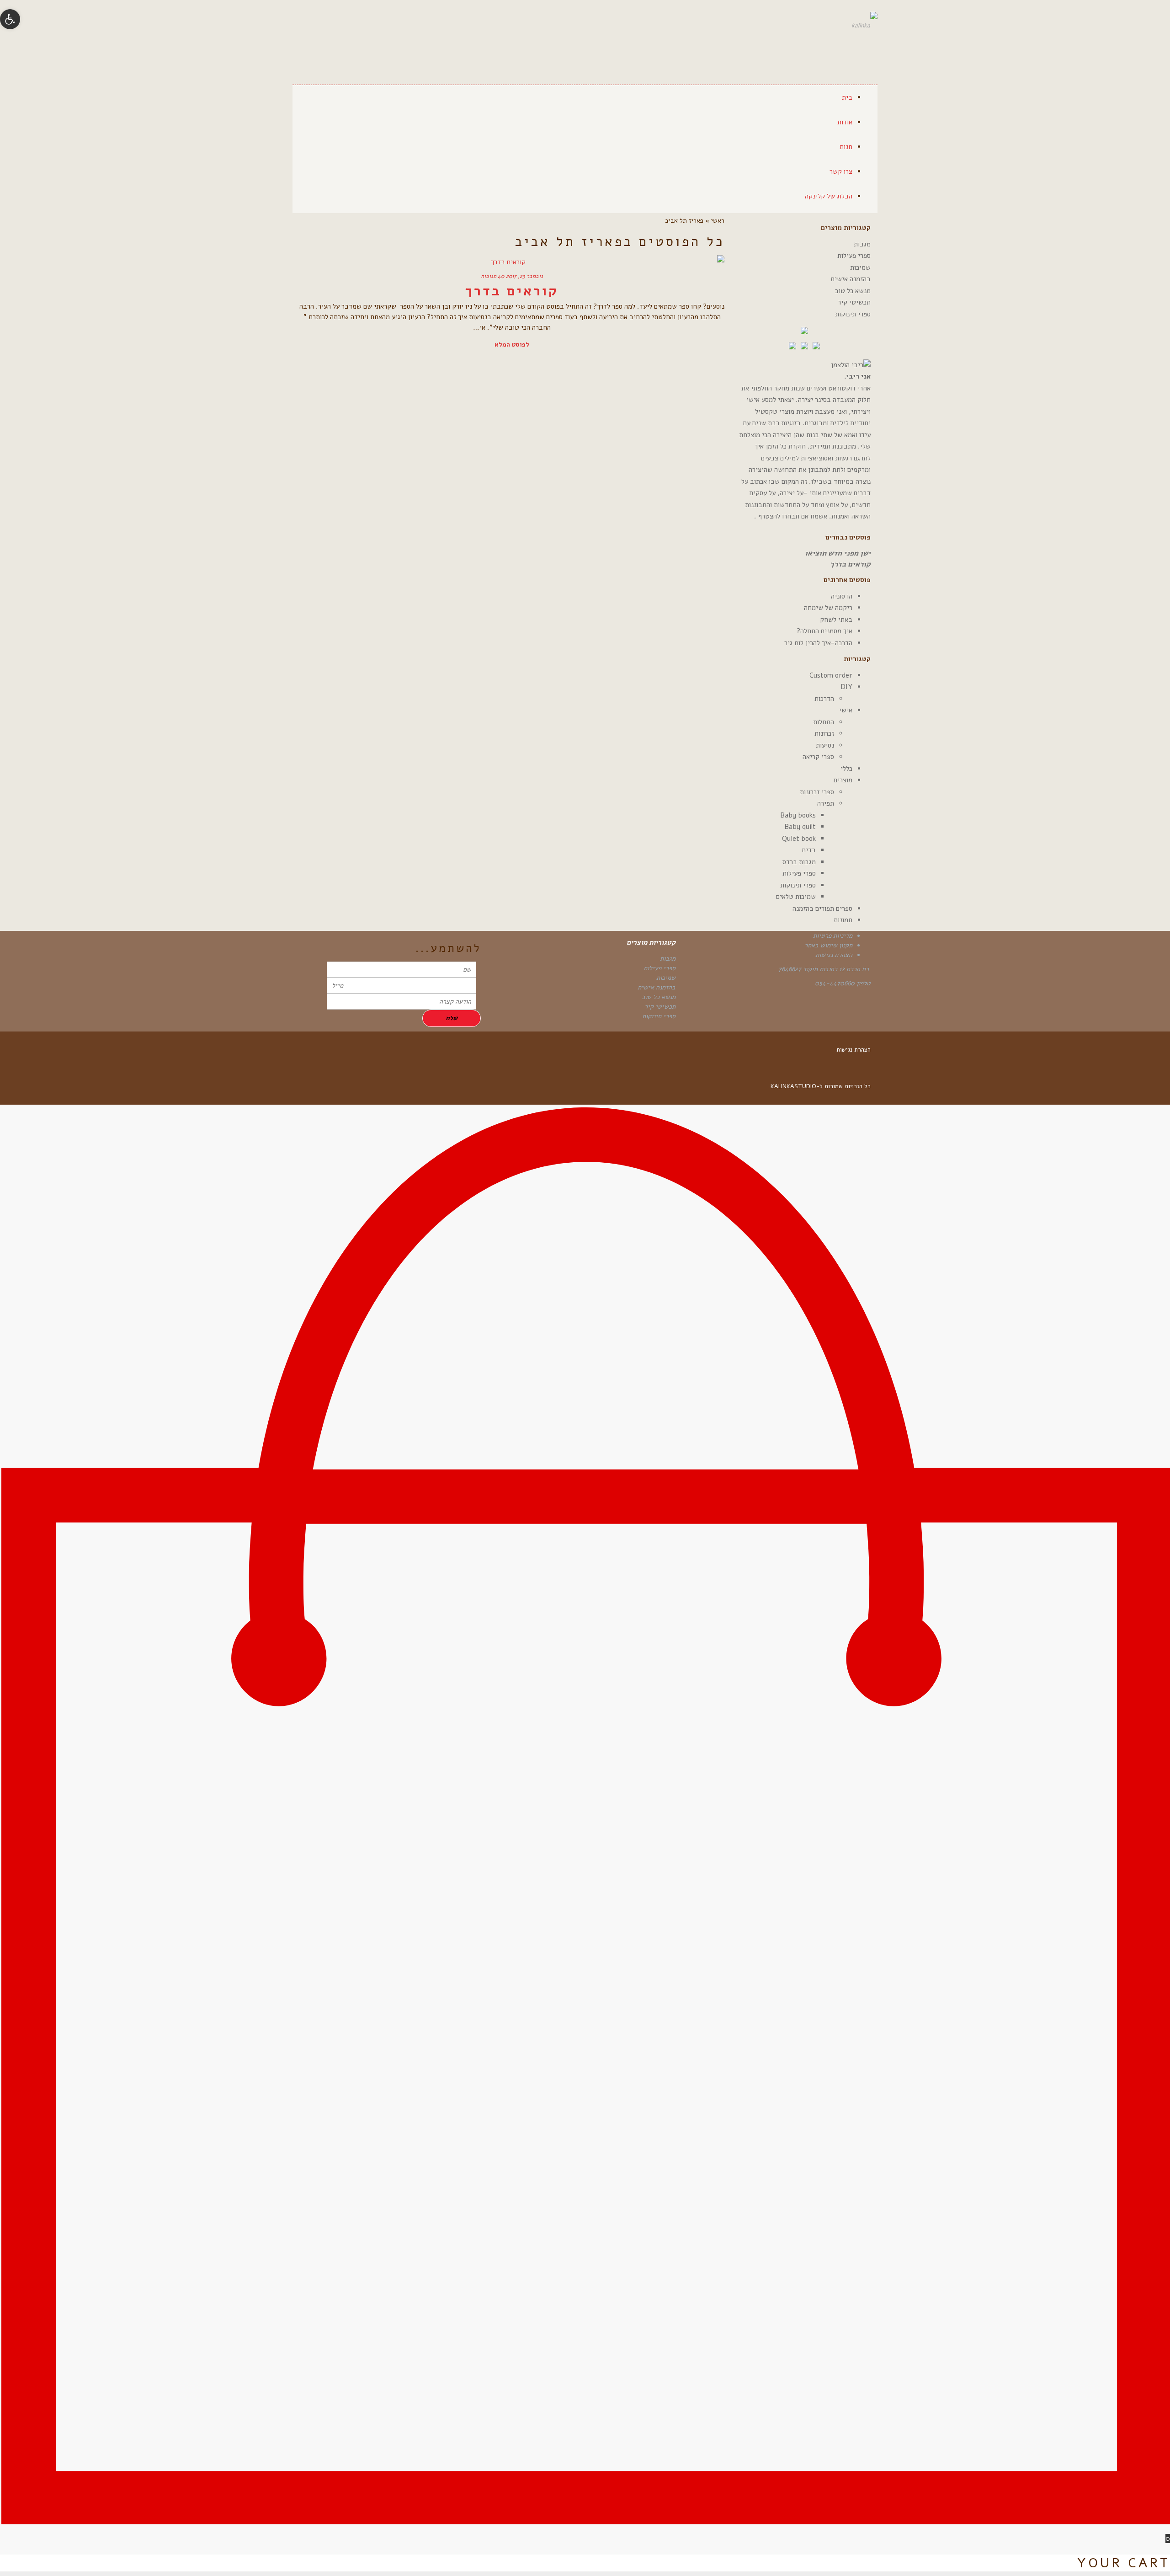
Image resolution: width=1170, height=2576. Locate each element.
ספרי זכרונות (817, 792)
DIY (846, 687)
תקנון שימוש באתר (828, 945)
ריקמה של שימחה (828, 608)
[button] (10, 19)
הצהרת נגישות (834, 955)
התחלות (824, 722)
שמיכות (860, 267)
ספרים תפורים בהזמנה (822, 909)
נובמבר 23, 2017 (524, 276)
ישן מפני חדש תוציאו (838, 553)
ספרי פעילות (854, 256)
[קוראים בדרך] (512, 262)
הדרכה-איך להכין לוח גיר (818, 643)
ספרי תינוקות (853, 314)
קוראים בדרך (512, 291)
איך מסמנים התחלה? (824, 631)
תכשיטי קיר (854, 302)
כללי (846, 769)
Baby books (798, 815)
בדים (809, 850)
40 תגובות (492, 276)
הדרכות (824, 699)
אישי (846, 710)
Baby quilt (800, 827)
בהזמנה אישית (851, 279)
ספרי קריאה (818, 757)
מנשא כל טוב (853, 291)
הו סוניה (842, 596)
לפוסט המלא (512, 345)
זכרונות (824, 733)
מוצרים (843, 780)
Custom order (831, 675)
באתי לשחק (836, 620)
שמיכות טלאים (796, 897)
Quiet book (799, 839)
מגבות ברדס (799, 862)
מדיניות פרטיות (833, 936)
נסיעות (825, 745)
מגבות (862, 244)
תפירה (826, 803)
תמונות (843, 920)
